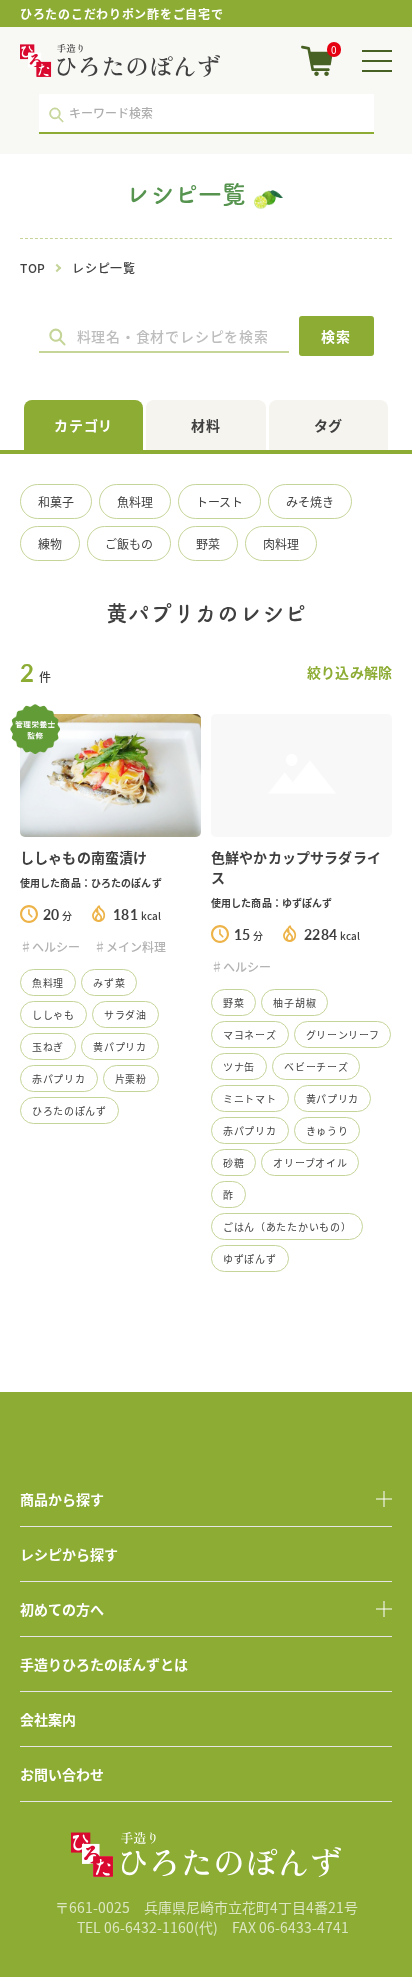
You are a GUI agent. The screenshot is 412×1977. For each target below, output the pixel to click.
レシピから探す (69, 1554)
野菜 (208, 543)
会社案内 (48, 1719)
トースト (219, 501)
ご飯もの (129, 543)
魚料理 (135, 501)
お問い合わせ (62, 1774)
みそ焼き (310, 501)
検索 (336, 336)
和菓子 (56, 501)
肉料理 (281, 543)
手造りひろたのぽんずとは (104, 1664)
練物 (50, 543)
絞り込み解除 (349, 672)
